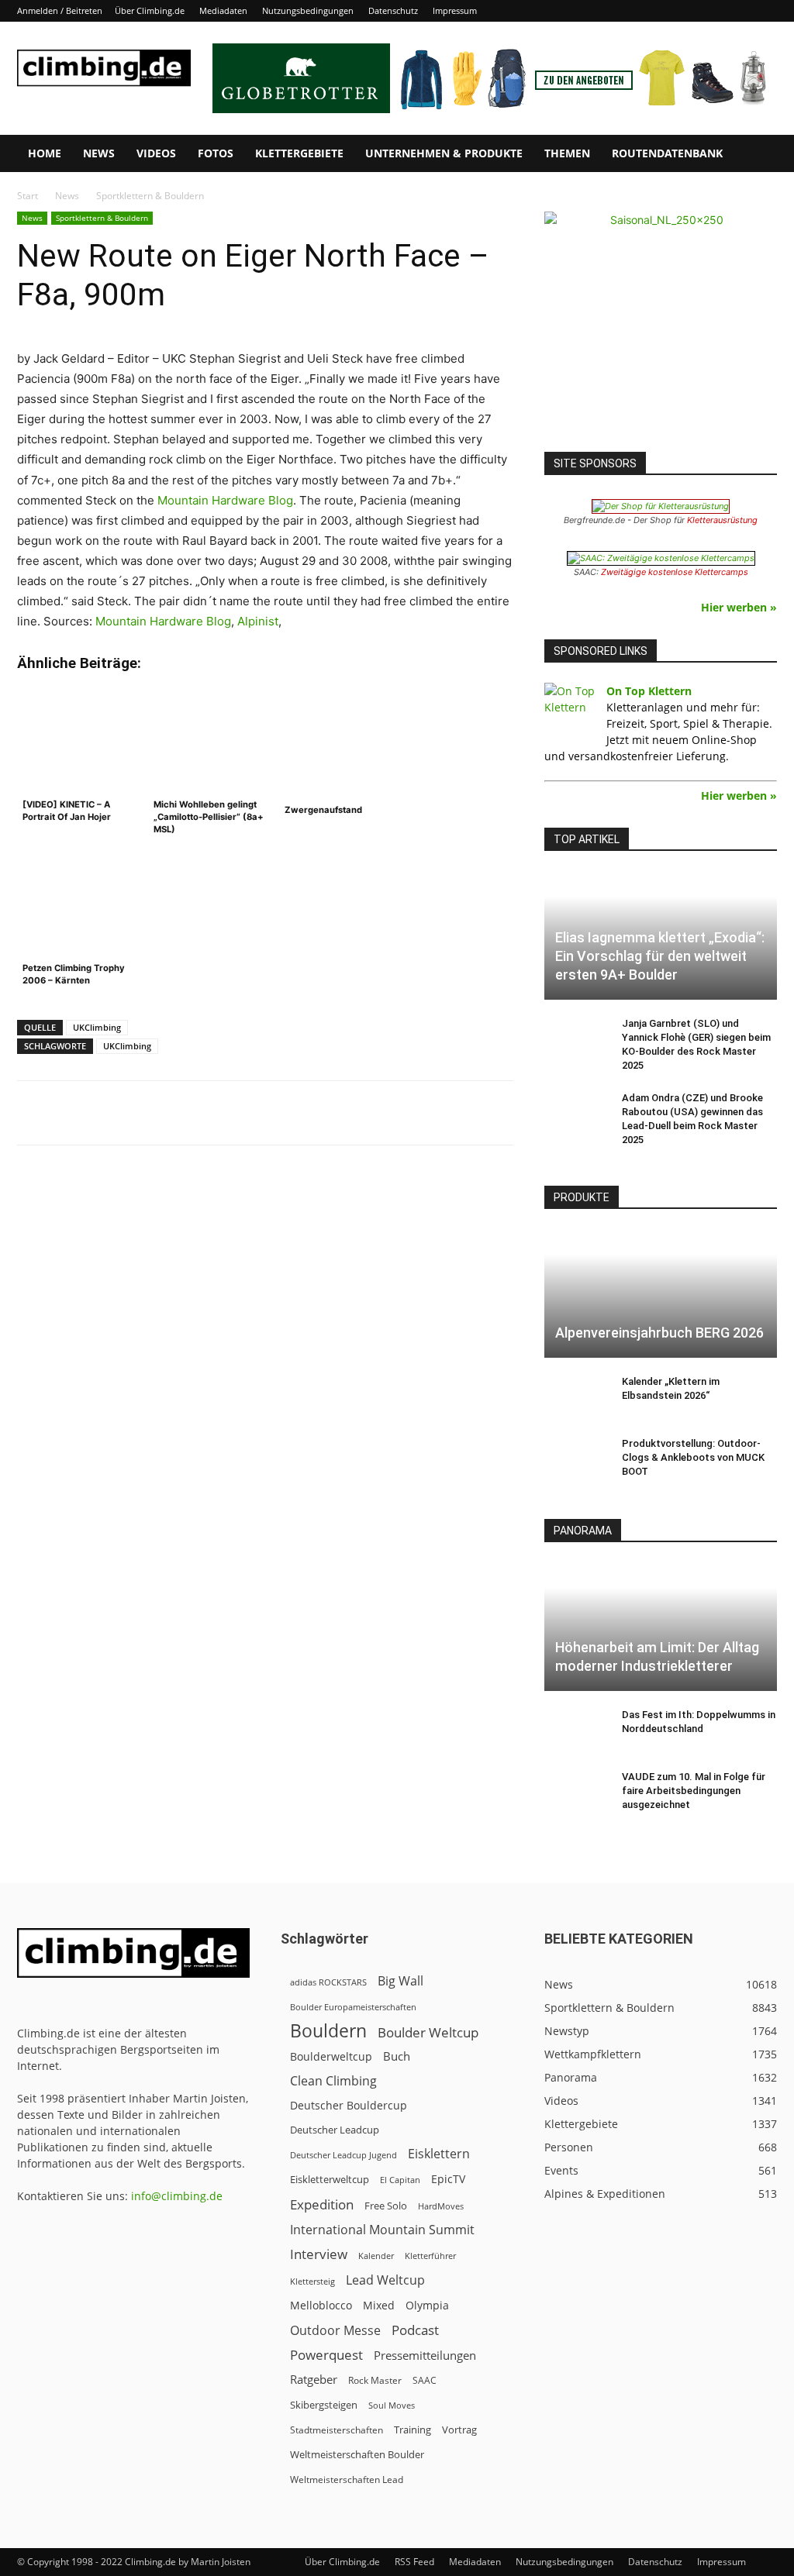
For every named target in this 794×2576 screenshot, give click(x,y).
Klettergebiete (299, 153)
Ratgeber (314, 2380)
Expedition (322, 2204)
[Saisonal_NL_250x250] (661, 328)
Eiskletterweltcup (330, 2179)
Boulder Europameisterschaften (353, 2007)
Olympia (427, 2305)
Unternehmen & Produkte (444, 153)
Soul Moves (392, 2405)
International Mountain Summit (382, 2230)
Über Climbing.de (150, 10)
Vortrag (459, 2430)
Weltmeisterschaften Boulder (357, 2454)
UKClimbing (97, 1027)
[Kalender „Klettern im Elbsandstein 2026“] (575, 1396)
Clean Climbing (333, 2081)
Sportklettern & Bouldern (102, 218)
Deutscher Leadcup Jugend (343, 2155)
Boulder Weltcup (428, 2032)
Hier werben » (739, 607)
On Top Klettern (649, 691)
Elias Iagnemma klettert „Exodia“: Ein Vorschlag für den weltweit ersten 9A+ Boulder (660, 956)
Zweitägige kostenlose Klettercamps (675, 572)
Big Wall (400, 1981)
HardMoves (441, 2206)
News (99, 153)
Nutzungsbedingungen (308, 10)
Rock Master (375, 2380)
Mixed (379, 2306)
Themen (567, 153)
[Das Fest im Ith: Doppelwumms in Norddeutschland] (575, 1730)
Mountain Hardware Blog (225, 500)
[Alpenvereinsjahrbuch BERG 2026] (661, 1293)
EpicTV (448, 2179)
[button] (758, 155)
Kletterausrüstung (722, 520)
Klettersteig (312, 2281)
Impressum (455, 10)
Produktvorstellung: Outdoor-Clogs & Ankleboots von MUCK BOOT (693, 1457)
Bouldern (328, 2031)
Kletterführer (430, 2256)
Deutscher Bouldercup (349, 2105)
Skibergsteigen (324, 2405)
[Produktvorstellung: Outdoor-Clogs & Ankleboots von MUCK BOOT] (575, 1458)
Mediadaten (223, 10)
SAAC (425, 2380)
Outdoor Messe (335, 2331)
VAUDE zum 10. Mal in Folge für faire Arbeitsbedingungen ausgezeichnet (694, 1791)
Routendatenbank (667, 153)
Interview (319, 2254)
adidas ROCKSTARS (328, 1982)
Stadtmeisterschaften (337, 2430)
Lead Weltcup (385, 2280)
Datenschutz (393, 10)
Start (28, 196)
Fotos (216, 153)
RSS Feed (414, 2562)
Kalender (376, 2256)
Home (45, 153)
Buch (397, 2056)
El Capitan (400, 2180)
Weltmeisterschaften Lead (347, 2479)
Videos (156, 153)
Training (413, 2430)
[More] (400, 1113)
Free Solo (386, 2206)
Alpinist (258, 621)
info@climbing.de (177, 2196)
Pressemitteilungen (425, 2355)
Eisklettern (439, 2154)
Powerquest (326, 2355)
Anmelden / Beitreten (60, 10)
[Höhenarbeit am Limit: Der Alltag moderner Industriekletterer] (661, 1627)
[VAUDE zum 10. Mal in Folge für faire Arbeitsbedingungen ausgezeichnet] (575, 1792)
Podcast (415, 2330)
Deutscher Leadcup (335, 2130)
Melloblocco (321, 2305)
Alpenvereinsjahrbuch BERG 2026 (659, 1333)
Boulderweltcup (331, 2057)
